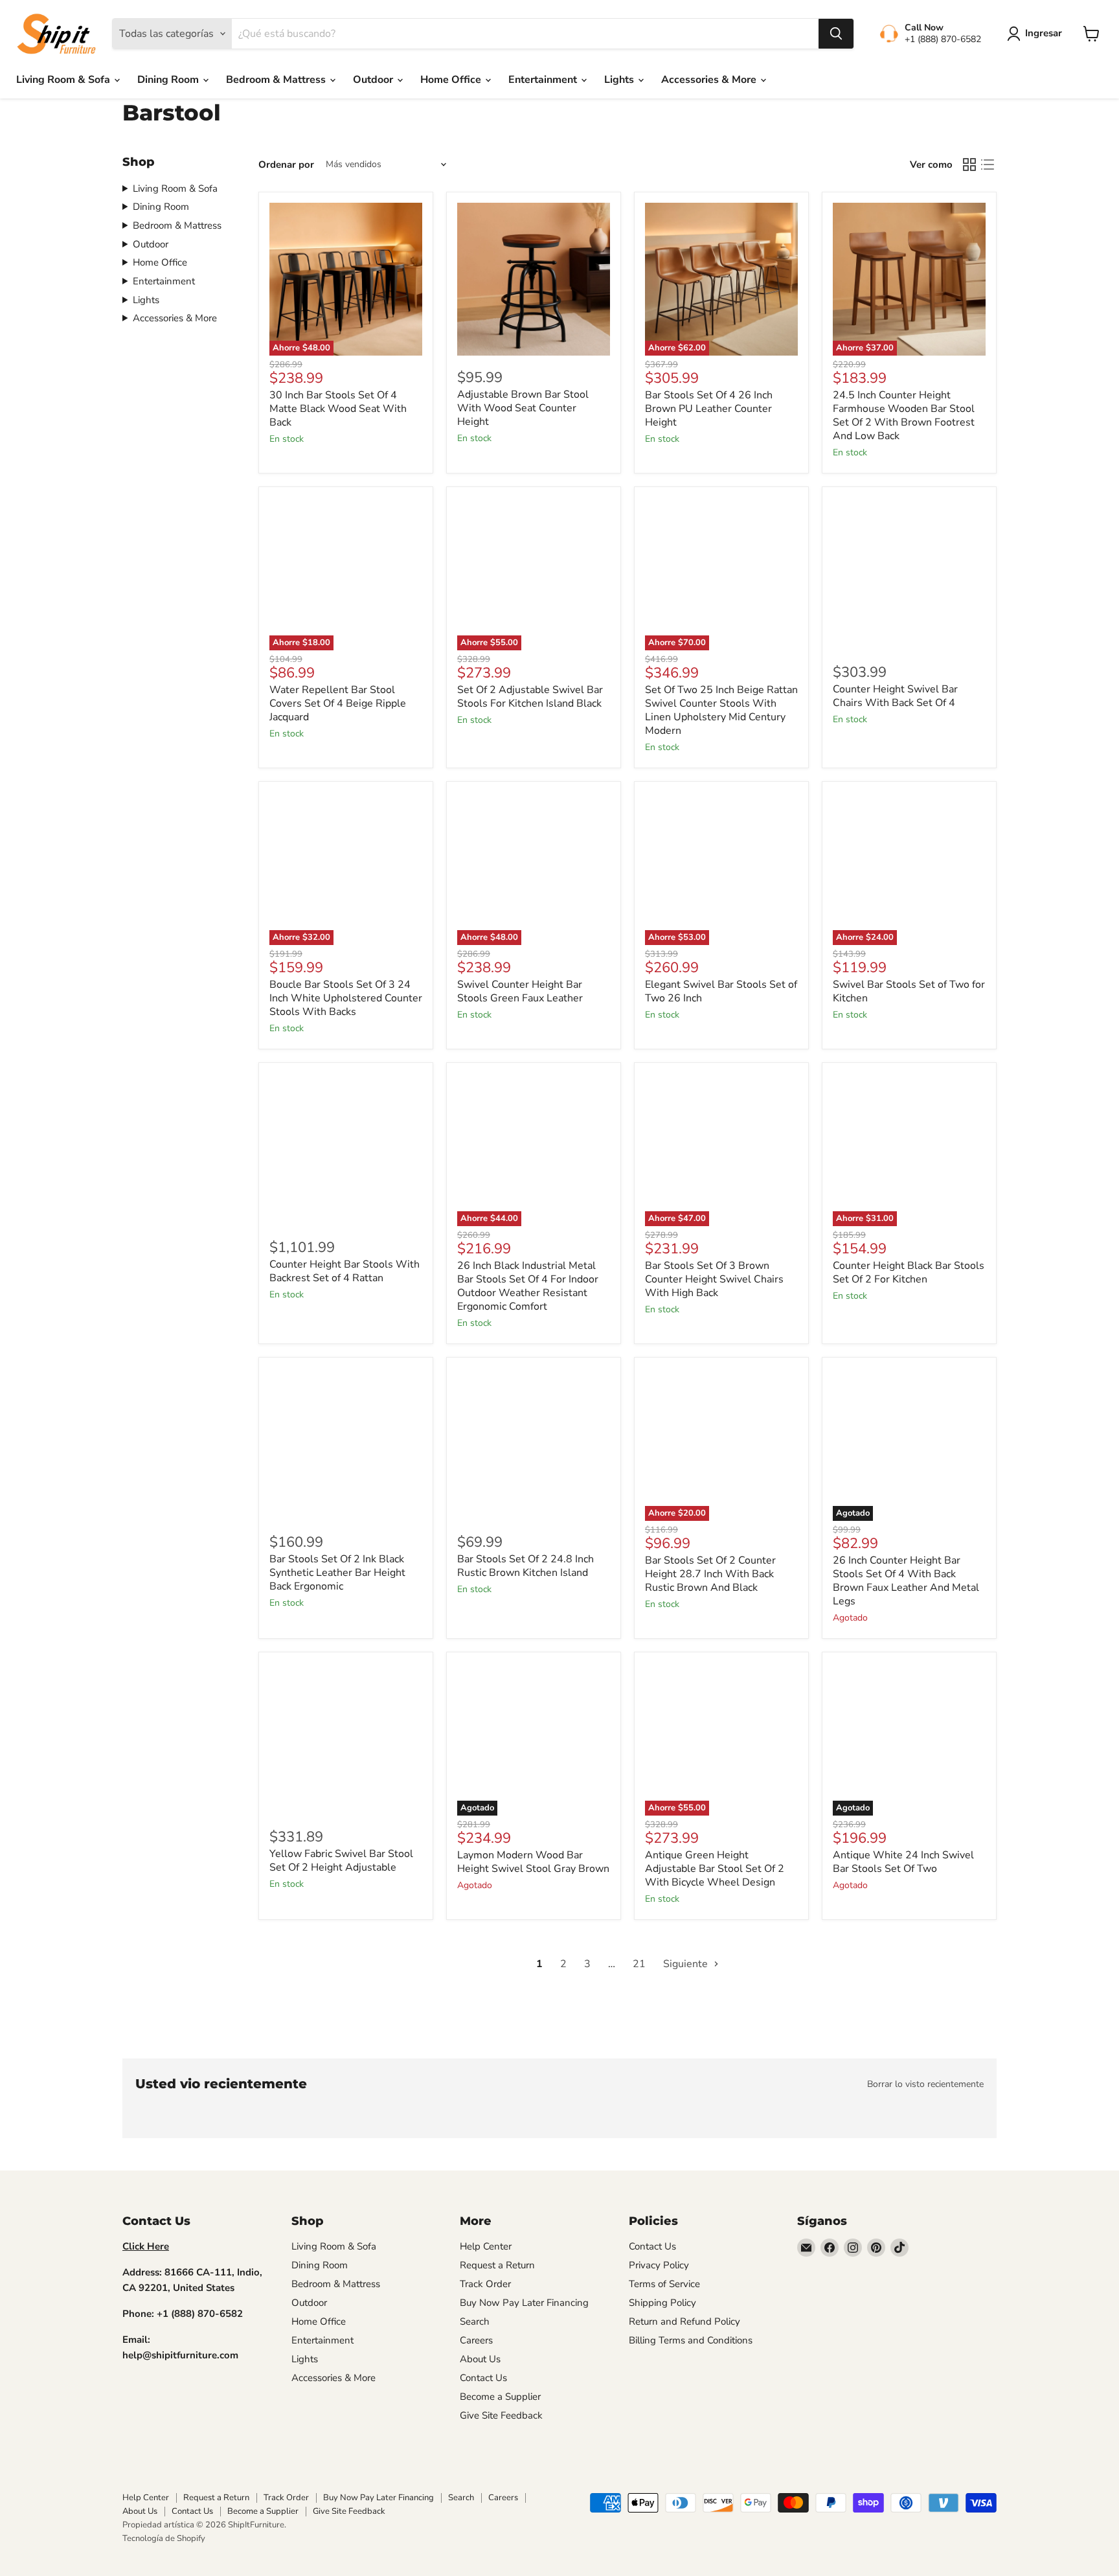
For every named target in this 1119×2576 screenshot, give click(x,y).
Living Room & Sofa (64, 80)
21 (639, 1964)
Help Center (486, 2246)
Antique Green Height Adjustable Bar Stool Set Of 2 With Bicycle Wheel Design (715, 1869)
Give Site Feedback (501, 2415)
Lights (620, 80)
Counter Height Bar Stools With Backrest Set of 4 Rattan (345, 1271)
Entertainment (544, 80)
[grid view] (969, 165)
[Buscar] (836, 34)
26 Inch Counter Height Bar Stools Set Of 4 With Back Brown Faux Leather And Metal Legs (906, 1581)
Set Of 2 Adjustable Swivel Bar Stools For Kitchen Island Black (530, 697)
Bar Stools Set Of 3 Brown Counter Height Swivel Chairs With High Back (714, 1279)
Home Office (452, 80)
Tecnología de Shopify (164, 2538)
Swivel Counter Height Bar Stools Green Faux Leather (520, 991)
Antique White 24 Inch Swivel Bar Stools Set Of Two (903, 1862)
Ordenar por (286, 165)
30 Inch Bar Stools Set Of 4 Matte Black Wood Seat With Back (338, 409)
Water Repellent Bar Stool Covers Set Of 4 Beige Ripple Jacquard (338, 703)
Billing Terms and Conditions (691, 2340)
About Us (480, 2359)
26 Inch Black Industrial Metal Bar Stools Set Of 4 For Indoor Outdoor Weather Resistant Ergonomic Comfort (528, 1286)
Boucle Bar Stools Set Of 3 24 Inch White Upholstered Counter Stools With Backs (346, 998)
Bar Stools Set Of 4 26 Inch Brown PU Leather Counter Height (709, 409)
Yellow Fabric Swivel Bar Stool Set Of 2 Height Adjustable (341, 1861)
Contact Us (483, 2378)
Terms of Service (664, 2284)
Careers (476, 2340)
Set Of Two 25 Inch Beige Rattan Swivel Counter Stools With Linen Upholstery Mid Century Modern (721, 710)
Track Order (485, 2284)
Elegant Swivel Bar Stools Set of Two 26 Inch (721, 991)
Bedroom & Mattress (277, 80)
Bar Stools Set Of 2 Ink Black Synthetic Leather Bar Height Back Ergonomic (337, 1573)
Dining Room (169, 80)
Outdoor (374, 80)
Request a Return (497, 2265)
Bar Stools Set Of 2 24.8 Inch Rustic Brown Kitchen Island (526, 1566)
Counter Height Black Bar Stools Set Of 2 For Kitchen (909, 1272)
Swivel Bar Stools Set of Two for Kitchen (909, 991)
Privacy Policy (659, 2265)
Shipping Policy (662, 2303)
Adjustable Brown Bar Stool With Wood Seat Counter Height (523, 408)
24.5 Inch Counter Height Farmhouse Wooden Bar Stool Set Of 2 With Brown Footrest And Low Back (904, 416)
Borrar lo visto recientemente (925, 2084)
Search (475, 2321)
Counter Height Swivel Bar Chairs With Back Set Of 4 (895, 696)
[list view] (988, 165)
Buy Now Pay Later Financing (524, 2303)
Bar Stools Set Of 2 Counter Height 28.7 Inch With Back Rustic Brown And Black (710, 1574)
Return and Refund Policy (684, 2321)
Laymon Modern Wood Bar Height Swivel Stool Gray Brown (533, 1862)
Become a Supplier (500, 2397)
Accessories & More (710, 80)
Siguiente (687, 1964)
